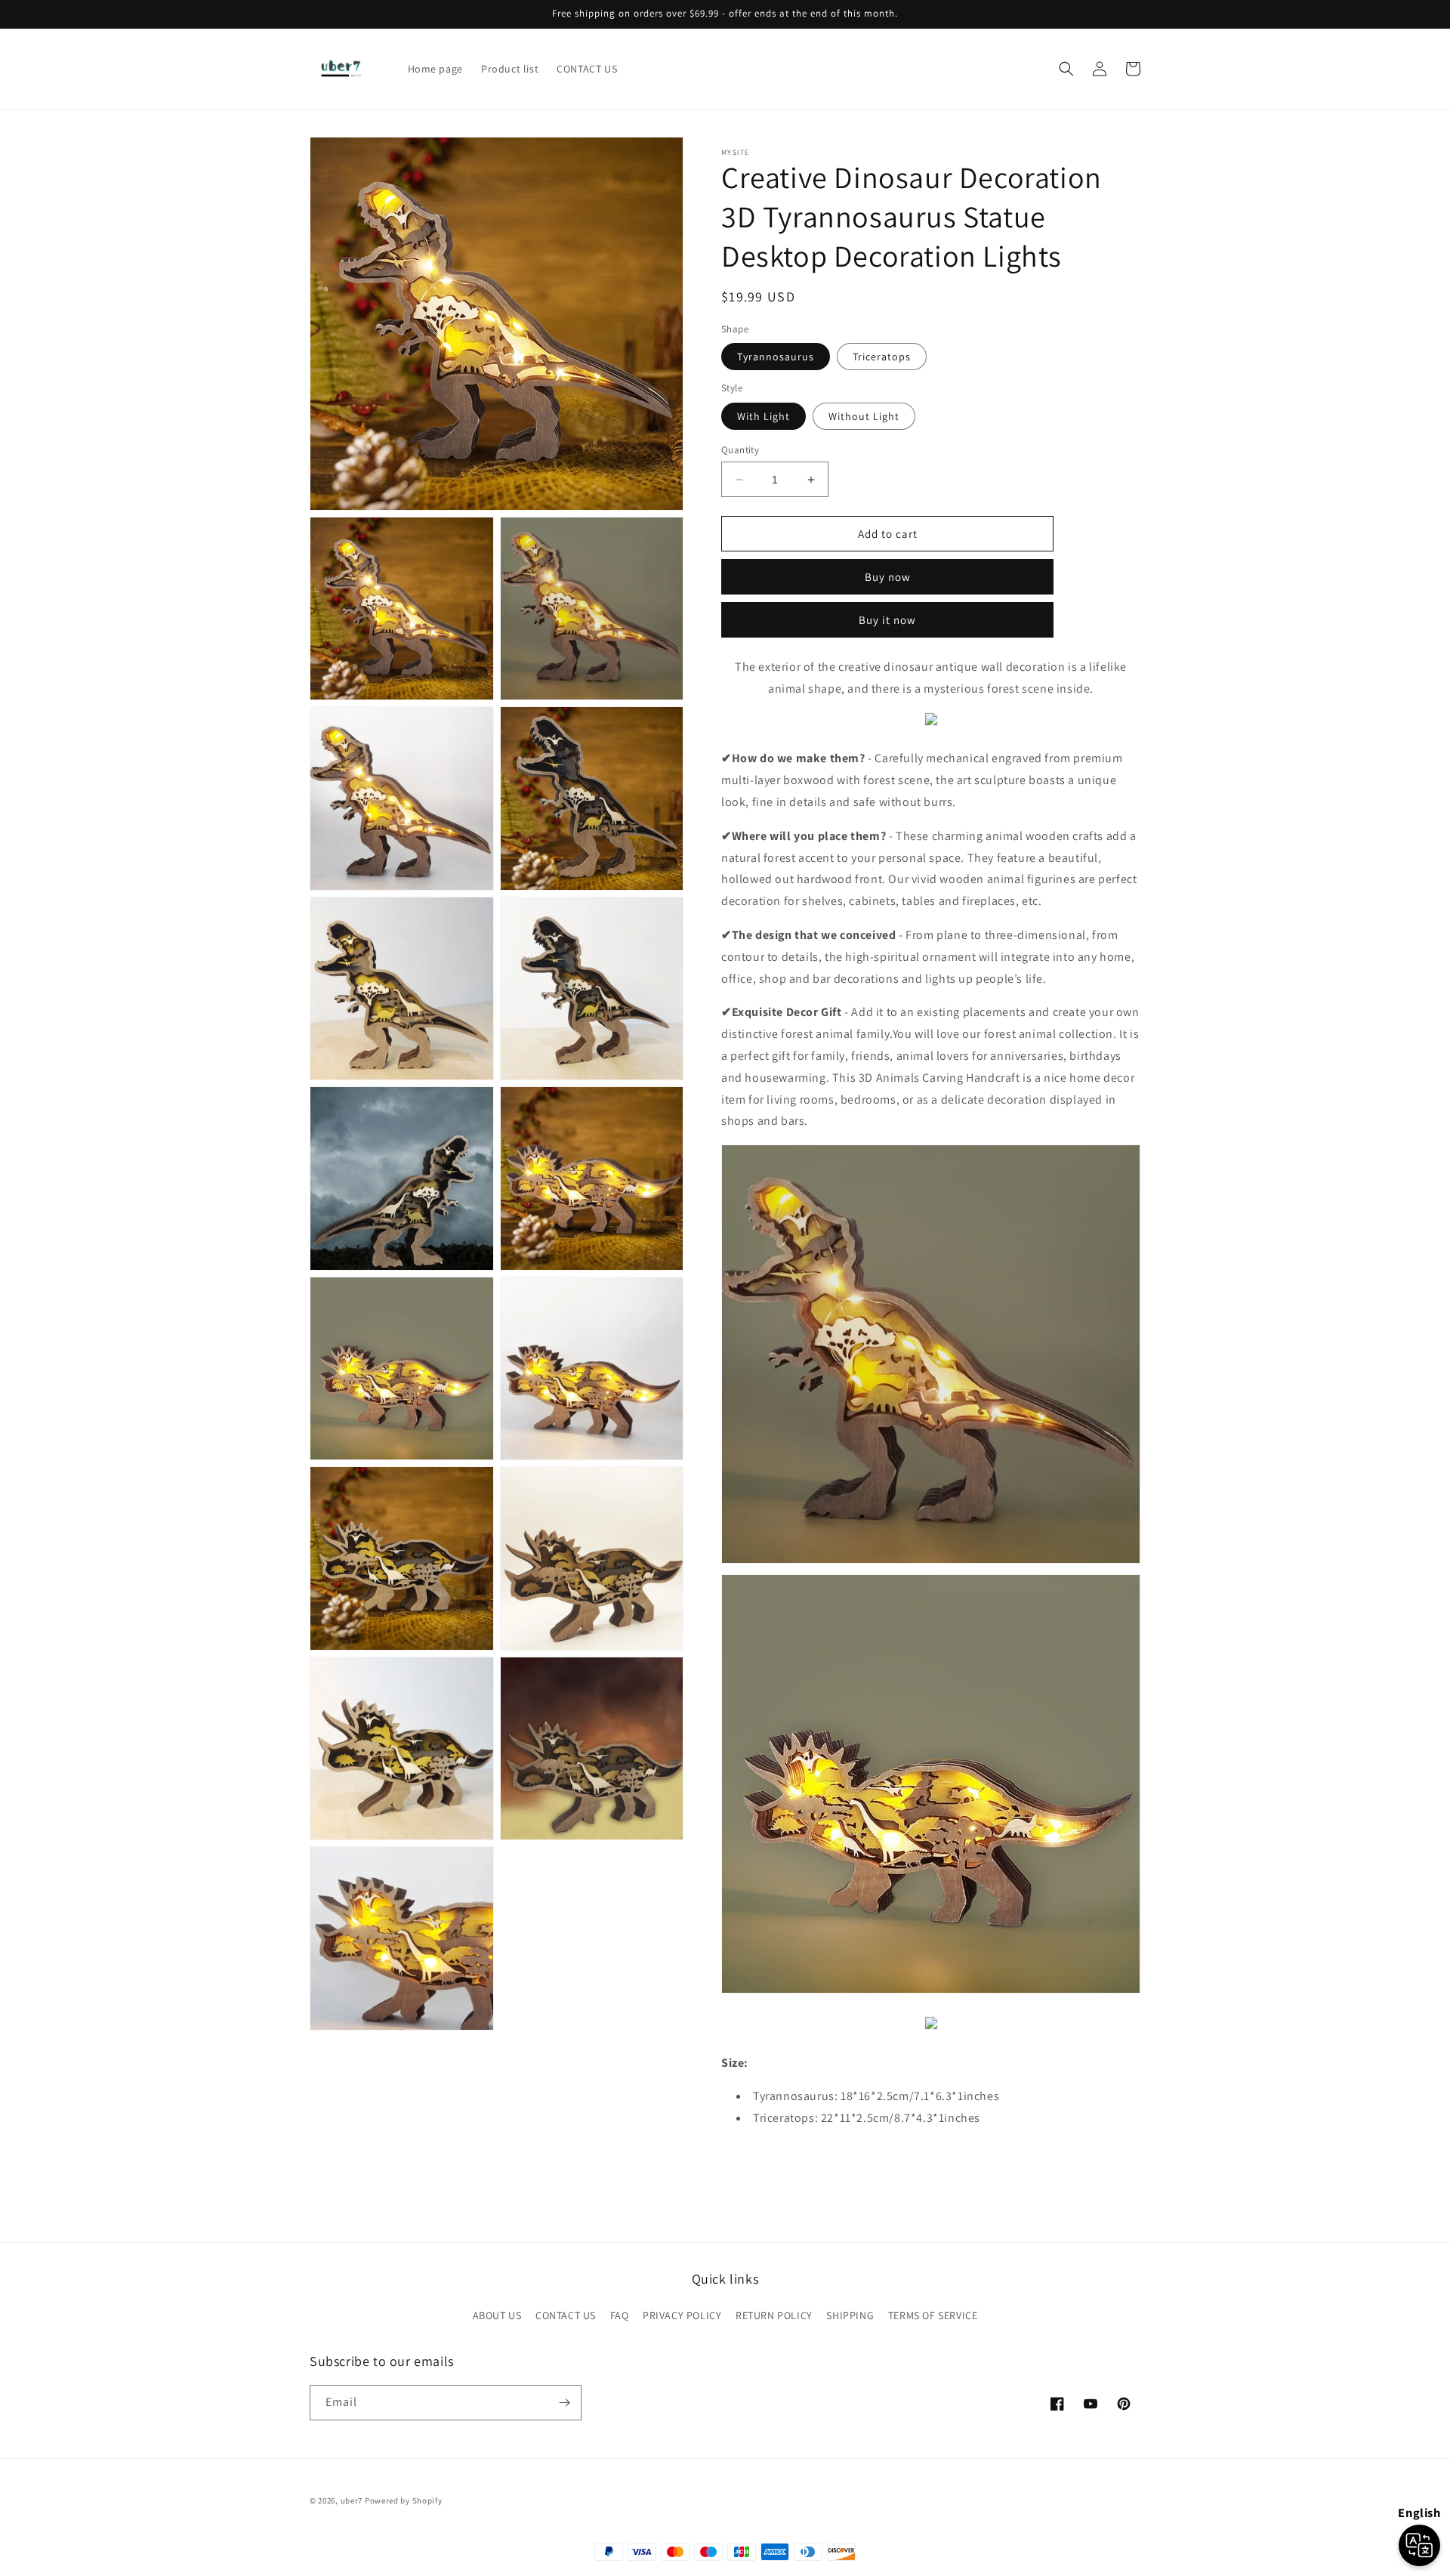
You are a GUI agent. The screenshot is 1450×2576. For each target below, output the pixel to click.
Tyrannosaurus (776, 357)
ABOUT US (497, 2315)
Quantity (740, 450)
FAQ (620, 2315)
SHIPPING (850, 2315)
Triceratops (882, 357)
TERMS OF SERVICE (933, 2315)
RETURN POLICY (774, 2315)
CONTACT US (566, 2315)
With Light (764, 416)
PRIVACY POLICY (682, 2315)
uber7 (352, 2500)
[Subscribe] (564, 2403)
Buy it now (887, 620)
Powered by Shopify (404, 2500)
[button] (1066, 69)
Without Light (864, 416)
